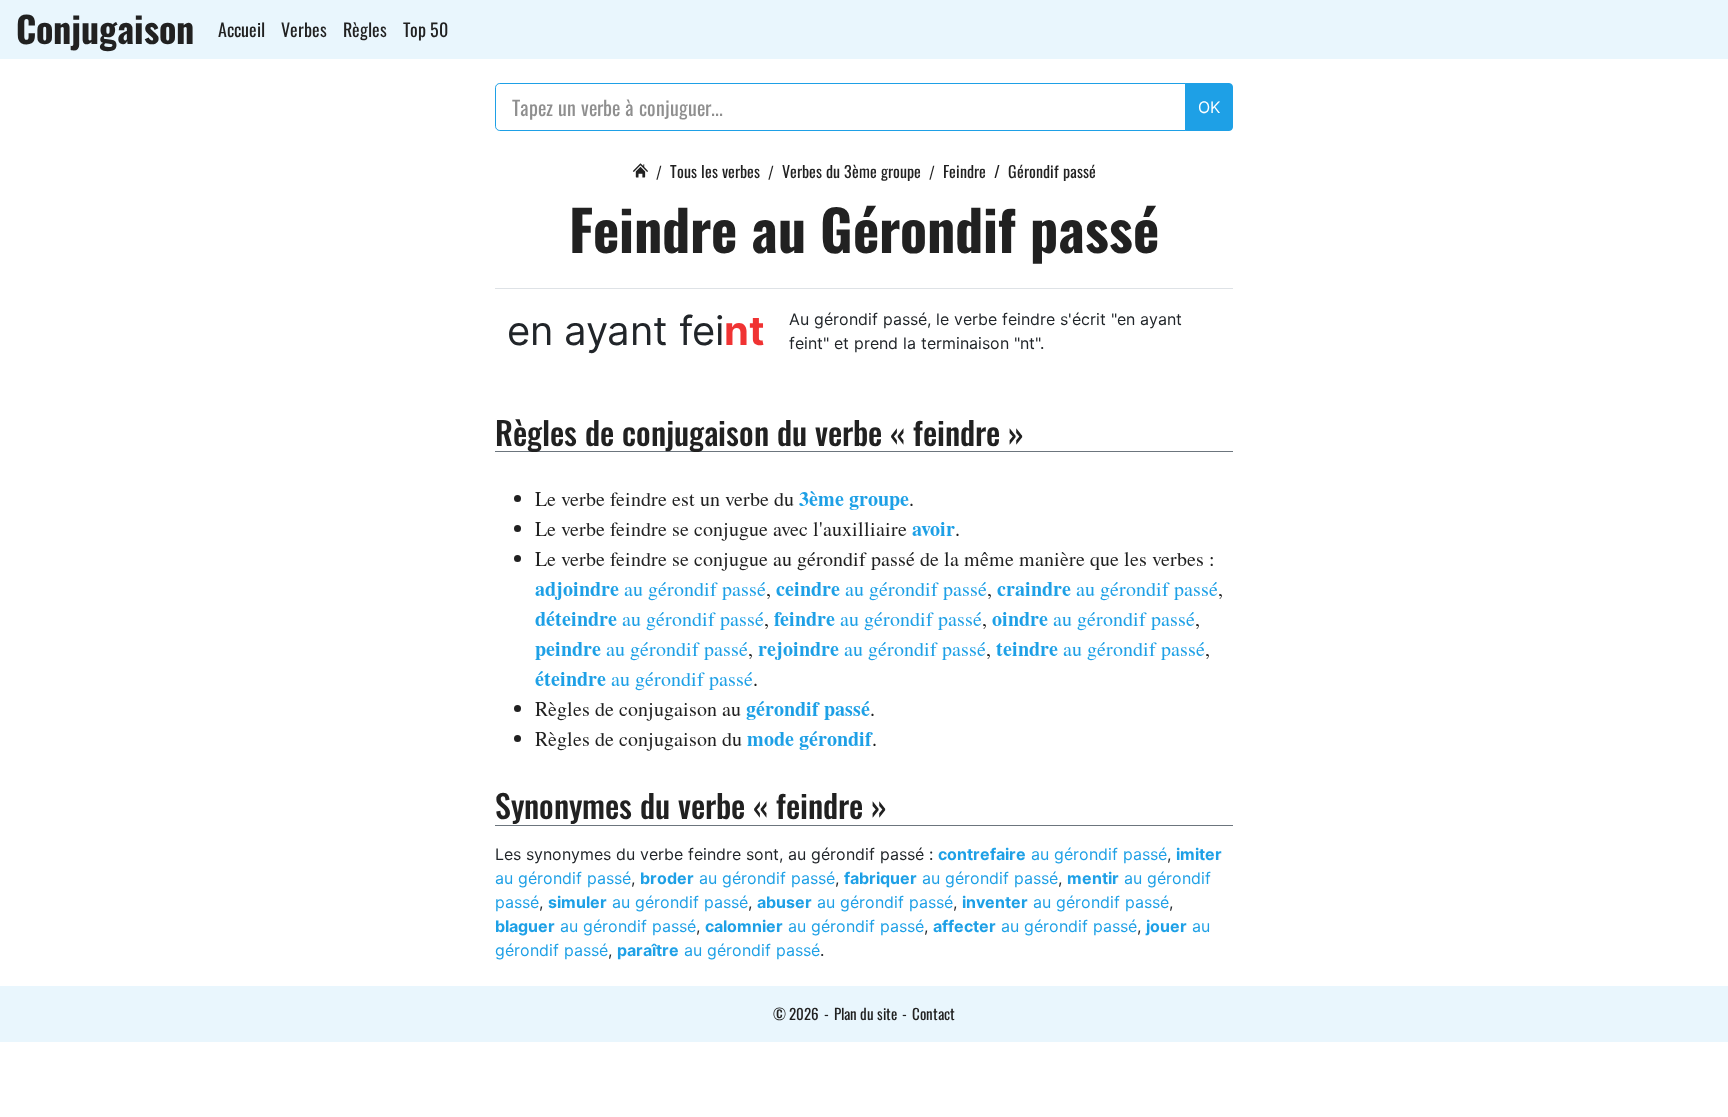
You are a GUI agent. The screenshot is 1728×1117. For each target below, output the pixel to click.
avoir (933, 528)
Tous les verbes (715, 171)
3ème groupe (854, 498)
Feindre (964, 171)
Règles (365, 29)
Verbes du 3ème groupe (851, 171)
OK (1209, 107)
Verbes (304, 29)
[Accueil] (640, 168)
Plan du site (865, 1013)
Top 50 (425, 29)
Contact (933, 1013)
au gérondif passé (650, 588)
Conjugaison (105, 28)
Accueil (241, 29)
